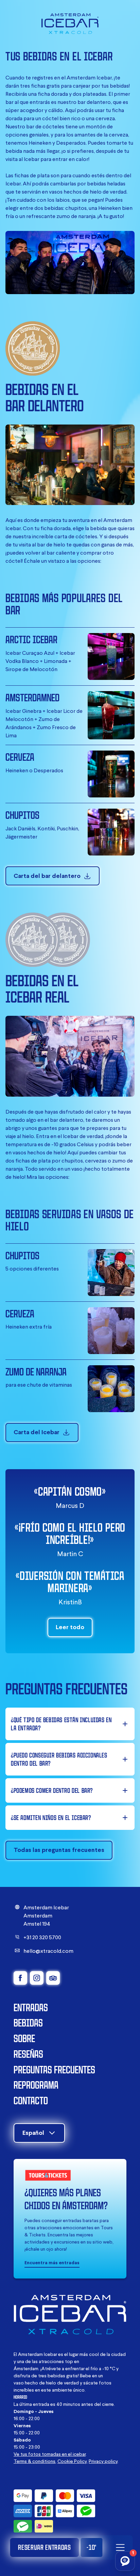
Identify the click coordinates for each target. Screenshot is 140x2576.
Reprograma (36, 2085)
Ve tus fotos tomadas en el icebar (50, 2454)
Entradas (31, 2007)
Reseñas (28, 2054)
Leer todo (70, 1627)
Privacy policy (103, 2461)
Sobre (24, 2038)
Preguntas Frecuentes (54, 2069)
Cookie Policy (72, 2461)
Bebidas (28, 2023)
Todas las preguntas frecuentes (59, 1850)
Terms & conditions (34, 2461)
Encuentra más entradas (52, 2263)
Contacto (31, 2100)
